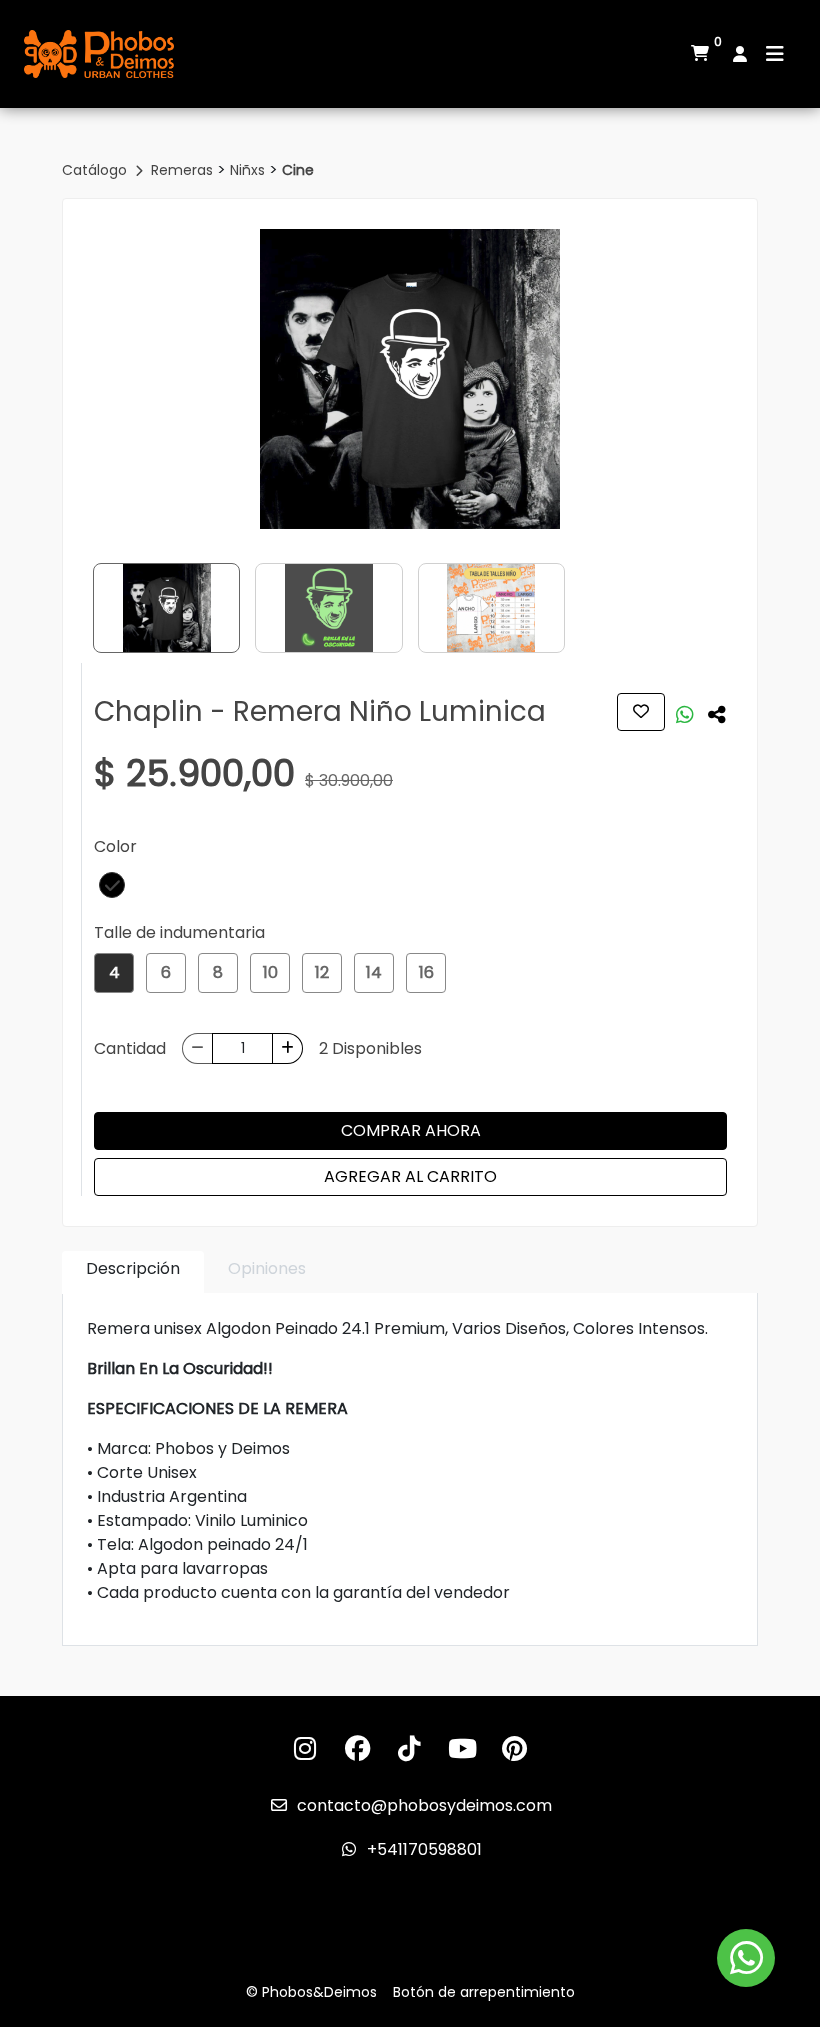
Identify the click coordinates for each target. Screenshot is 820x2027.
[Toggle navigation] (775, 54)
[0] (700, 54)
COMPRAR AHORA (411, 1130)
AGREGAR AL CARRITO (410, 1176)
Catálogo (96, 170)
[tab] (133, 1272)
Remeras (184, 170)
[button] (112, 885)
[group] (410, 379)
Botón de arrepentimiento (484, 1992)
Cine (298, 170)
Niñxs (249, 170)
